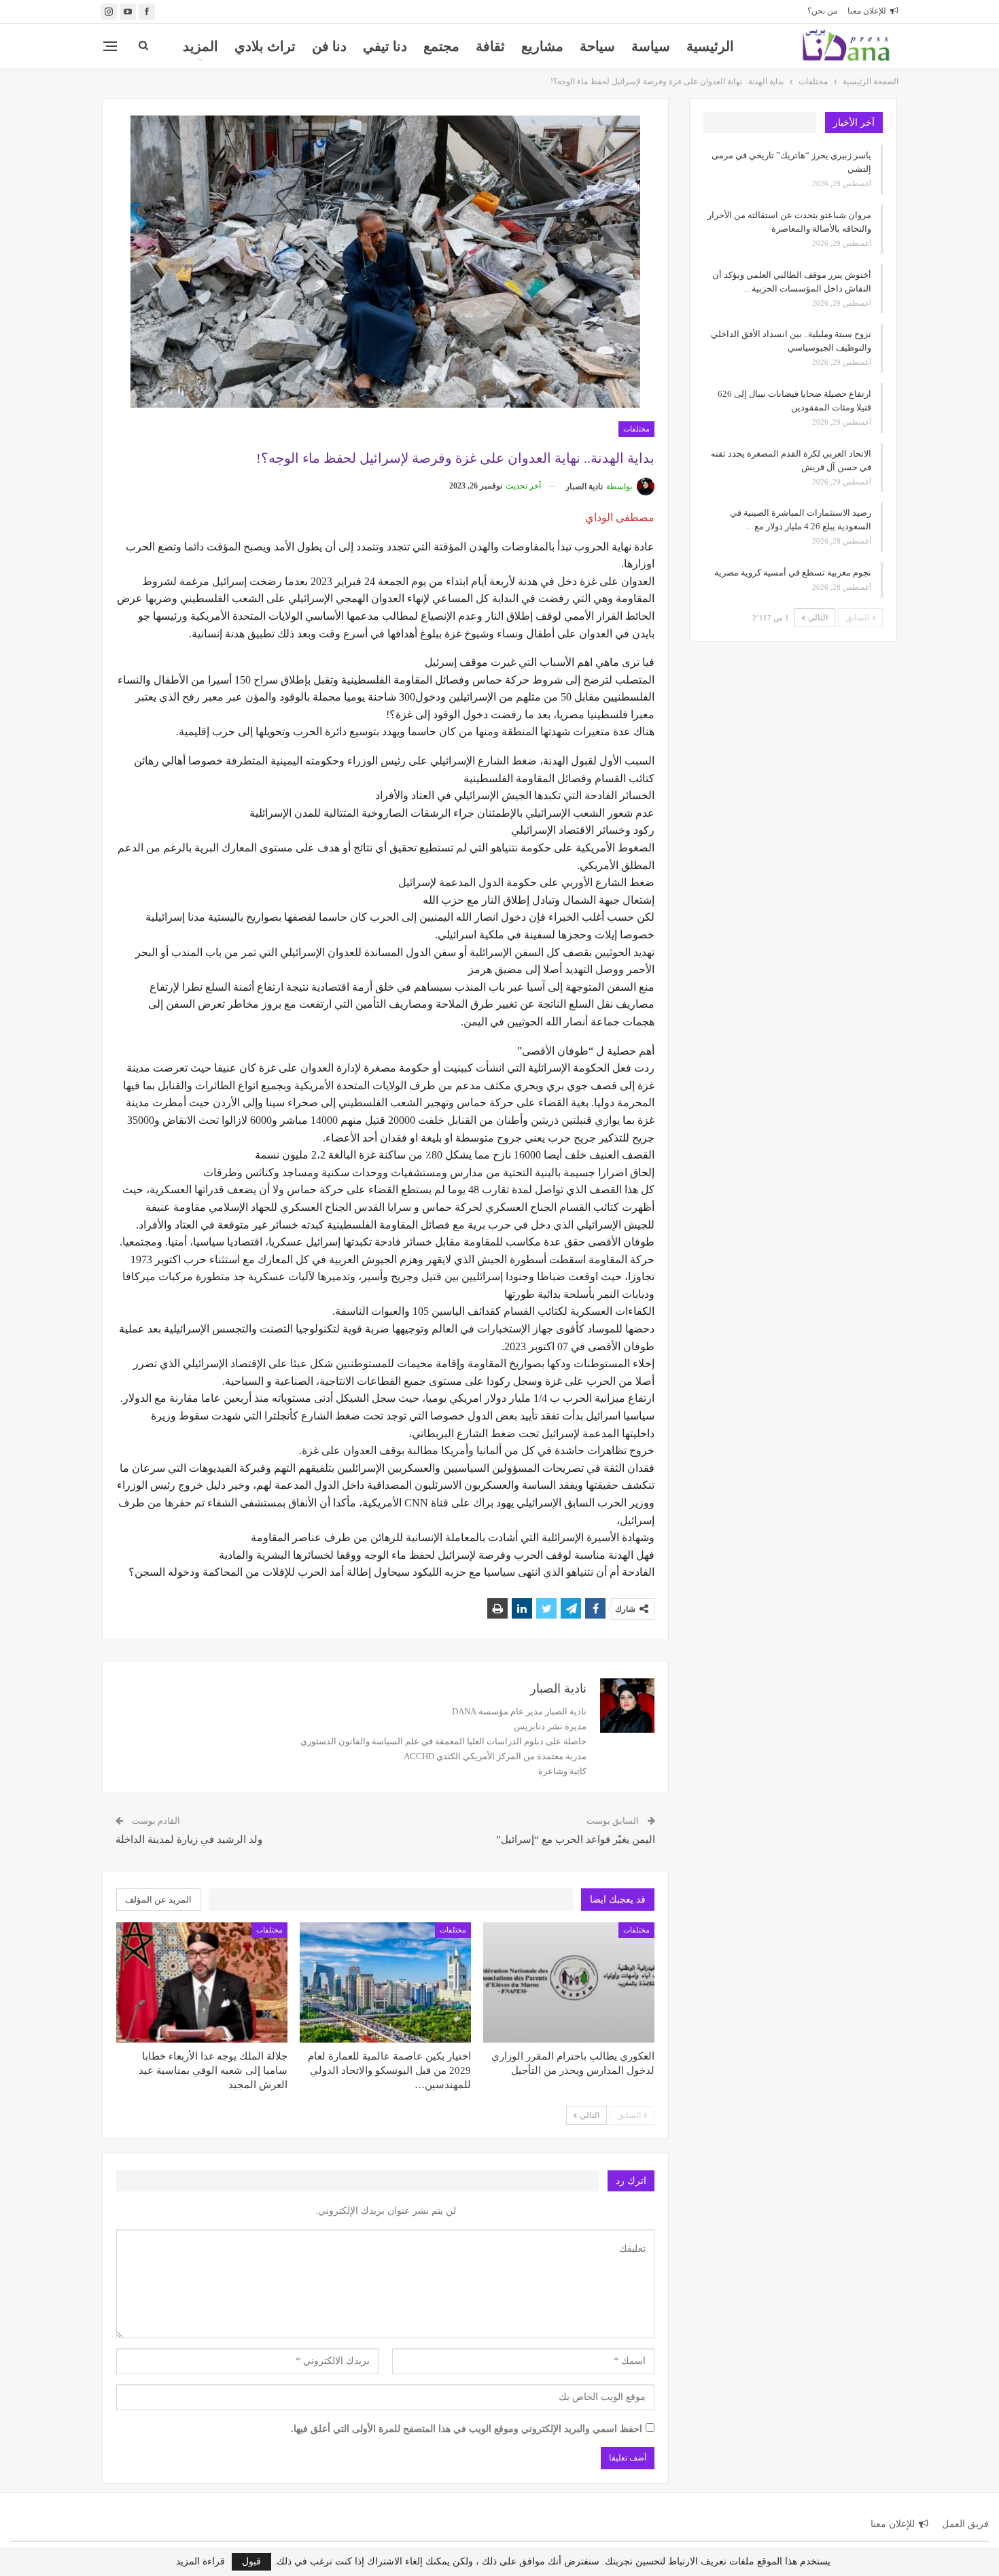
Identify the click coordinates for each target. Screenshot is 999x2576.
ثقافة (490, 46)
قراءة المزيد (200, 2562)
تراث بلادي (265, 46)
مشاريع (542, 46)
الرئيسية (710, 46)
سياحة (597, 46)
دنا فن (329, 46)
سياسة (651, 46)
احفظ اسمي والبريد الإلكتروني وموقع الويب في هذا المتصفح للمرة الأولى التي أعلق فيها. (467, 2429)
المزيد (200, 46)
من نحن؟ (822, 11)
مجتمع (441, 46)
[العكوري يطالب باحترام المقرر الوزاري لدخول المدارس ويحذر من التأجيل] (569, 1982)
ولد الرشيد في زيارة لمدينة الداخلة (189, 1839)
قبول (251, 2561)
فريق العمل (965, 2524)
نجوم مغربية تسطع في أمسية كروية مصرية (793, 572)
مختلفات (636, 429)
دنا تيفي (385, 46)
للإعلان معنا (867, 11)
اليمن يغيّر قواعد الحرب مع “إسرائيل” (576, 1839)
